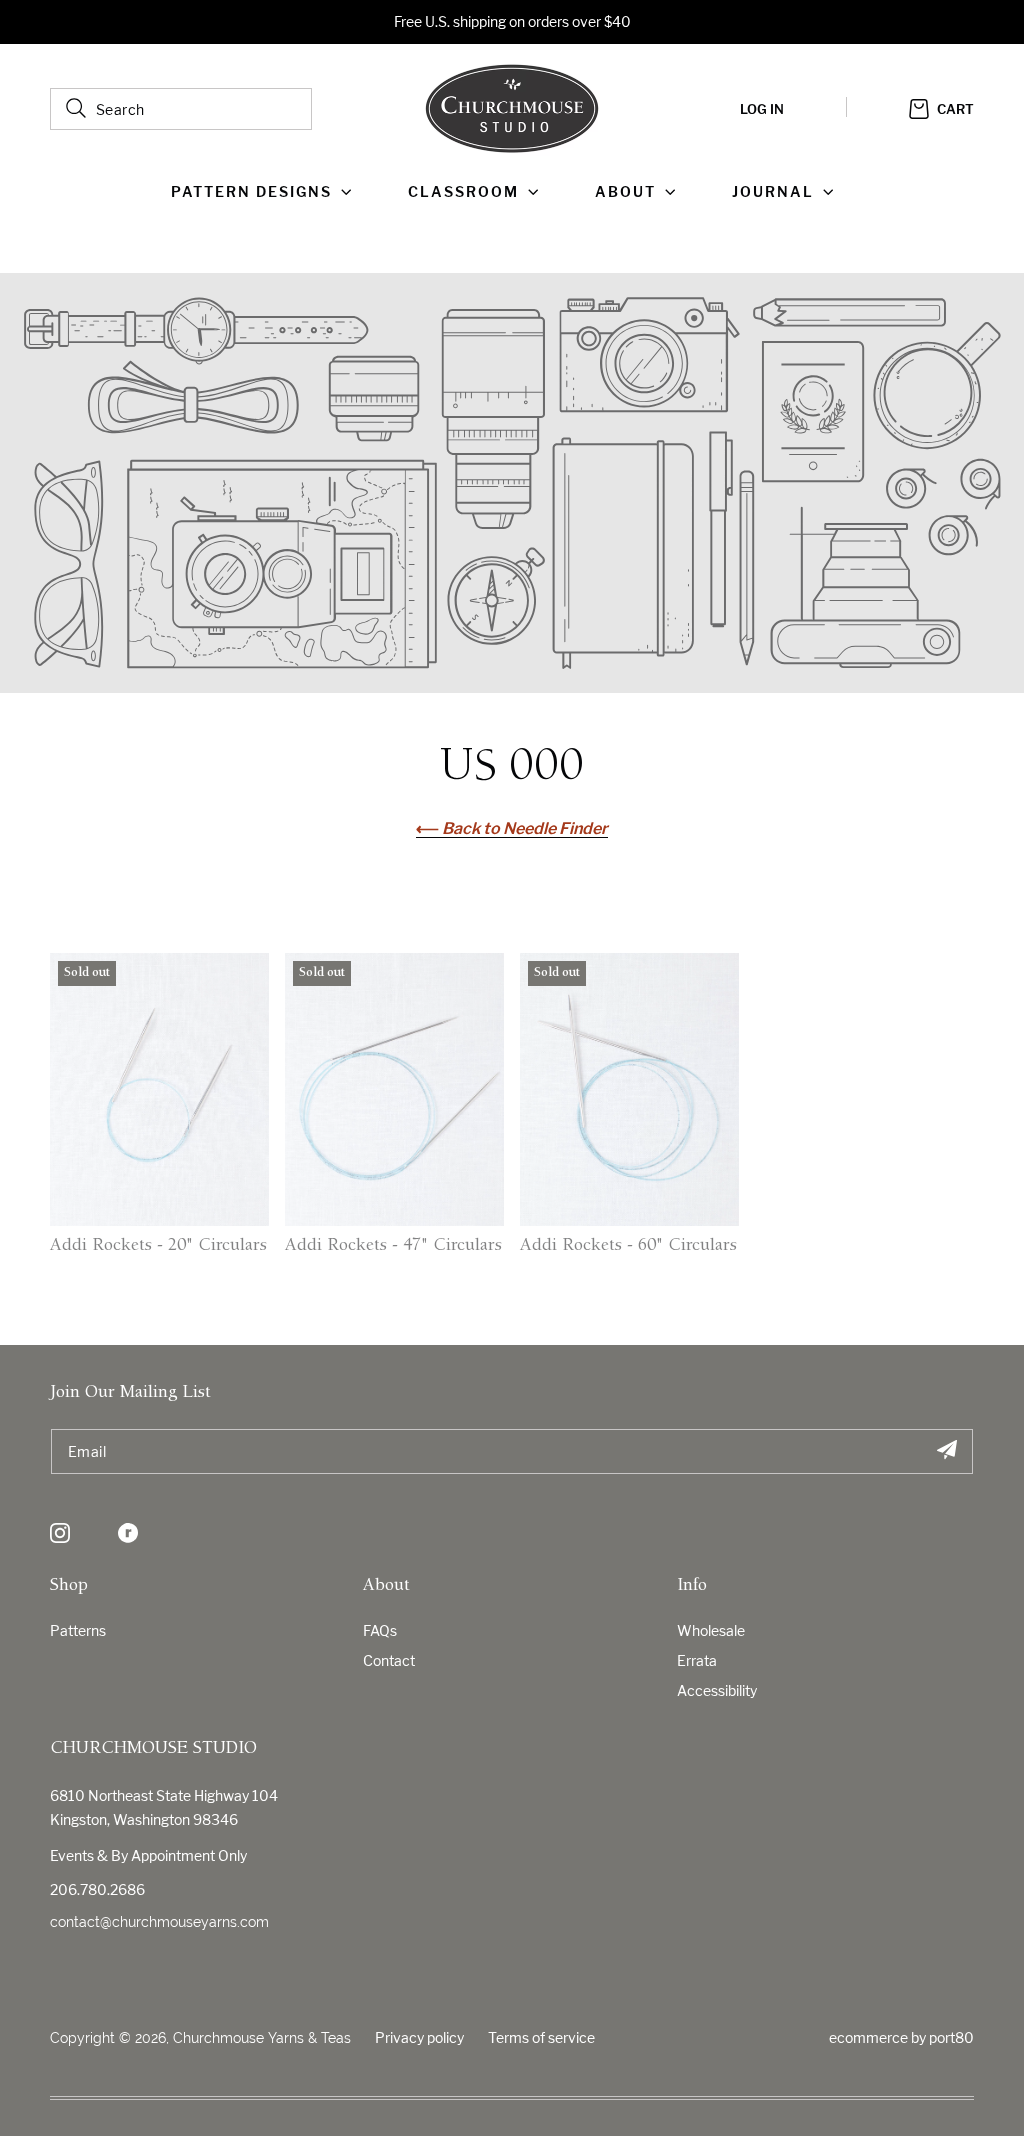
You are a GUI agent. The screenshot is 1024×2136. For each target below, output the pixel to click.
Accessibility (717, 1690)
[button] (265, 192)
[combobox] (181, 109)
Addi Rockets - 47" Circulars (393, 1246)
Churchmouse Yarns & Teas (262, 2038)
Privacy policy (419, 2037)
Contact (389, 1660)
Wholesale (711, 1630)
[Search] (76, 108)
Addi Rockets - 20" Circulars (158, 1246)
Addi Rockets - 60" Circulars (628, 1246)
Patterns (78, 1630)
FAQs (380, 1630)
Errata (697, 1660)
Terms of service (541, 2037)
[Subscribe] (946, 1451)
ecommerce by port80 (901, 2037)
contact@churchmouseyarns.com (159, 1922)
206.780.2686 (97, 1889)
